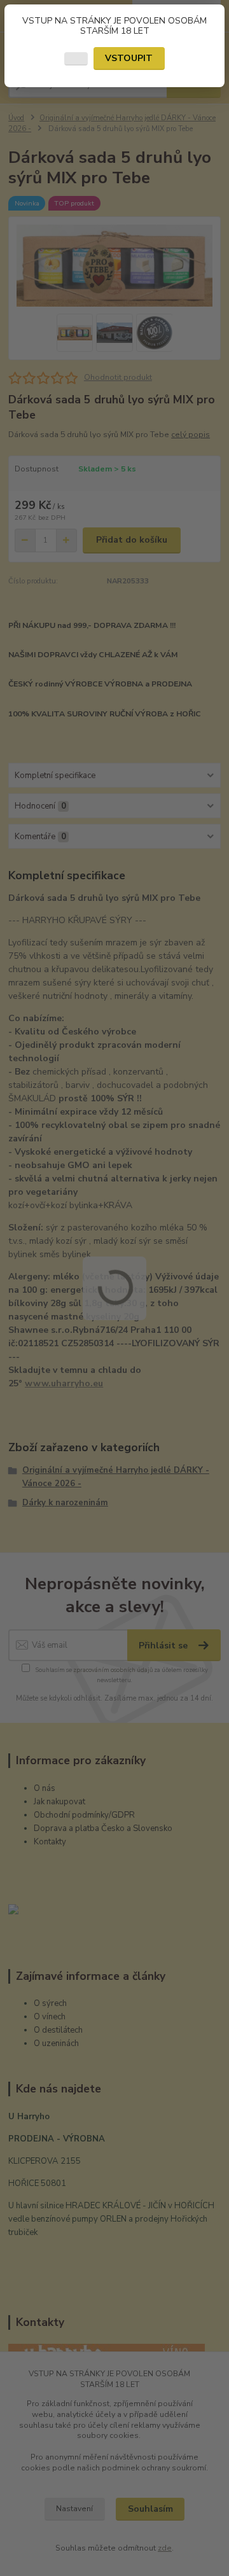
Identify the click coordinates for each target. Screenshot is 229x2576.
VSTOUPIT (129, 58)
